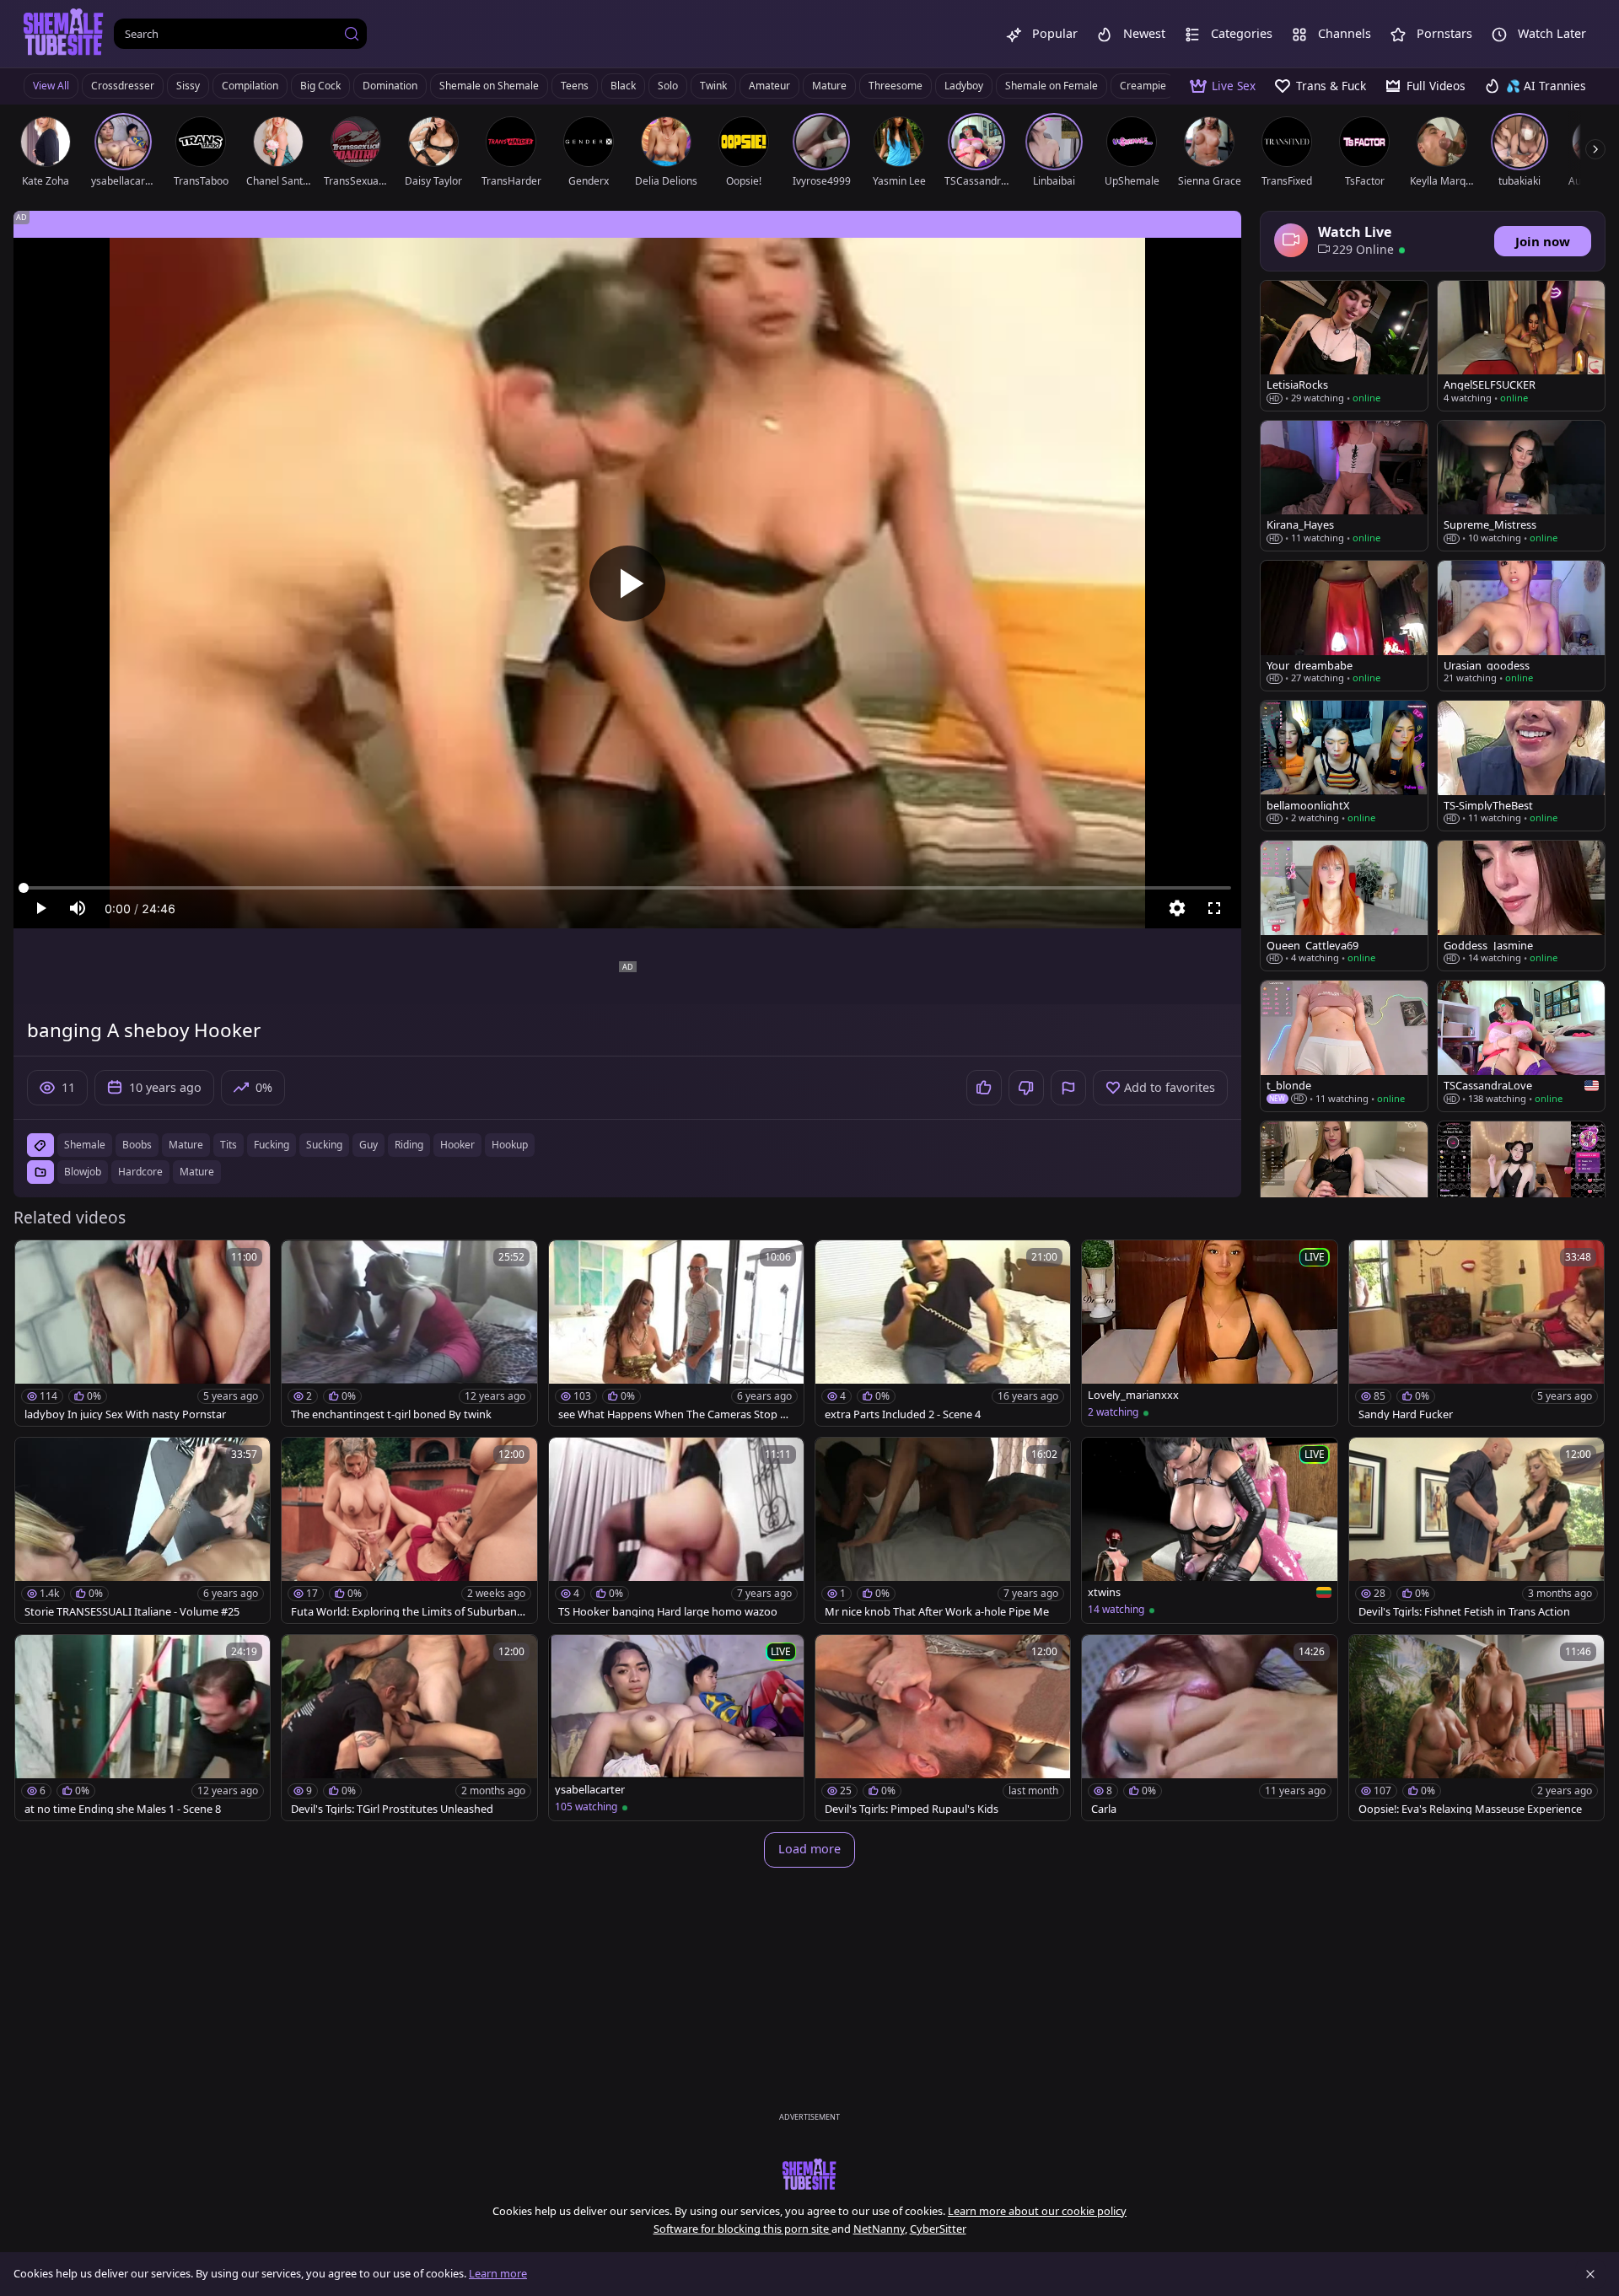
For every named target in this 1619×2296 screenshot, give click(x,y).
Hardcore (140, 1172)
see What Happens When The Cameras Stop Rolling (676, 1414)
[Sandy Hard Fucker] (1476, 1333)
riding (409, 1145)
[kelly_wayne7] (1344, 1186)
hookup (510, 1145)
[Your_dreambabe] (1344, 626)
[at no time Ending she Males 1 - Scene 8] (143, 1728)
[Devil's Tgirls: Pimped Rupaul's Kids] (943, 1728)
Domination (390, 86)
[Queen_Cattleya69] (1344, 906)
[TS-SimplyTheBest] (1521, 766)
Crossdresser (123, 86)
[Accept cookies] (1590, 2274)
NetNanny (879, 2229)
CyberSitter (938, 2229)
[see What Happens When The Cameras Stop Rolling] (676, 1333)
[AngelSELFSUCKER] (1521, 346)
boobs (137, 1145)
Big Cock (320, 86)
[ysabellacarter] (676, 1728)
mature (186, 1145)
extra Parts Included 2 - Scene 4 (903, 1414)
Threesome (896, 86)
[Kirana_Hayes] (1344, 486)
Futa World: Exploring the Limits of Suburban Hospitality (409, 1612)
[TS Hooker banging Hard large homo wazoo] (676, 1530)
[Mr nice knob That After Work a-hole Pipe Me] (943, 1530)
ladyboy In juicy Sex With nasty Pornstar (125, 1414)
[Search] (352, 34)
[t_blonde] (1344, 1046)
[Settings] (1177, 908)
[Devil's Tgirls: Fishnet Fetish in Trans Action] (1476, 1530)
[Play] (627, 583)
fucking (272, 1145)
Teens (575, 86)
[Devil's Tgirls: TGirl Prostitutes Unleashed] (409, 1728)
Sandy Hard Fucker (1406, 1414)
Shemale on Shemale (489, 86)
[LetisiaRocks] (1344, 346)
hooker (457, 1145)
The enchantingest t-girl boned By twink (391, 1414)
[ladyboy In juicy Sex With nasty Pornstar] (143, 1333)
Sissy (188, 86)
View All (51, 86)
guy (368, 1145)
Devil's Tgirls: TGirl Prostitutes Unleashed (392, 1809)
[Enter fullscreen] (1214, 908)
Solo (668, 86)
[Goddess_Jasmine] (1521, 906)
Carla (1104, 1809)
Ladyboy (964, 86)
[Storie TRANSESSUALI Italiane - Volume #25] (143, 1530)
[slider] (627, 888)
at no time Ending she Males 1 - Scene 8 (123, 1809)
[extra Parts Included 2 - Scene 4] (943, 1333)
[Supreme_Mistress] (1521, 486)
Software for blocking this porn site (742, 2229)
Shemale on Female (1052, 86)
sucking (324, 1145)
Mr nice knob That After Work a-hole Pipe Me (937, 1612)
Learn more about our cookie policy (1037, 2211)
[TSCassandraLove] (1521, 1046)
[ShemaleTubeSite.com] (64, 34)
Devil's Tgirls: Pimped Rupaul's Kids (912, 1809)
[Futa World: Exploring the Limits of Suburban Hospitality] (409, 1530)
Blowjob (83, 1172)
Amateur (769, 86)
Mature (829, 86)
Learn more (498, 2273)
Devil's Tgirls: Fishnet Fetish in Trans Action (1464, 1612)
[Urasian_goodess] (1521, 626)
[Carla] (1209, 1728)
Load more (809, 1849)
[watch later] (35, 1261)
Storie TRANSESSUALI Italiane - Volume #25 (132, 1612)
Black (623, 86)
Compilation (250, 86)
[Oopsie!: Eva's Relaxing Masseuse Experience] (1476, 1728)
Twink (713, 86)
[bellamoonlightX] (1344, 766)
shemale (85, 1145)
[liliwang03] (1521, 1186)
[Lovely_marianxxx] (1209, 1333)
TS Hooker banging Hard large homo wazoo (668, 1612)
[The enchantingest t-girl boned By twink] (409, 1333)
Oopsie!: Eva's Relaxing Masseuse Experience (1470, 1809)
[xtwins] (1209, 1530)
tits (229, 1145)
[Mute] (78, 908)
